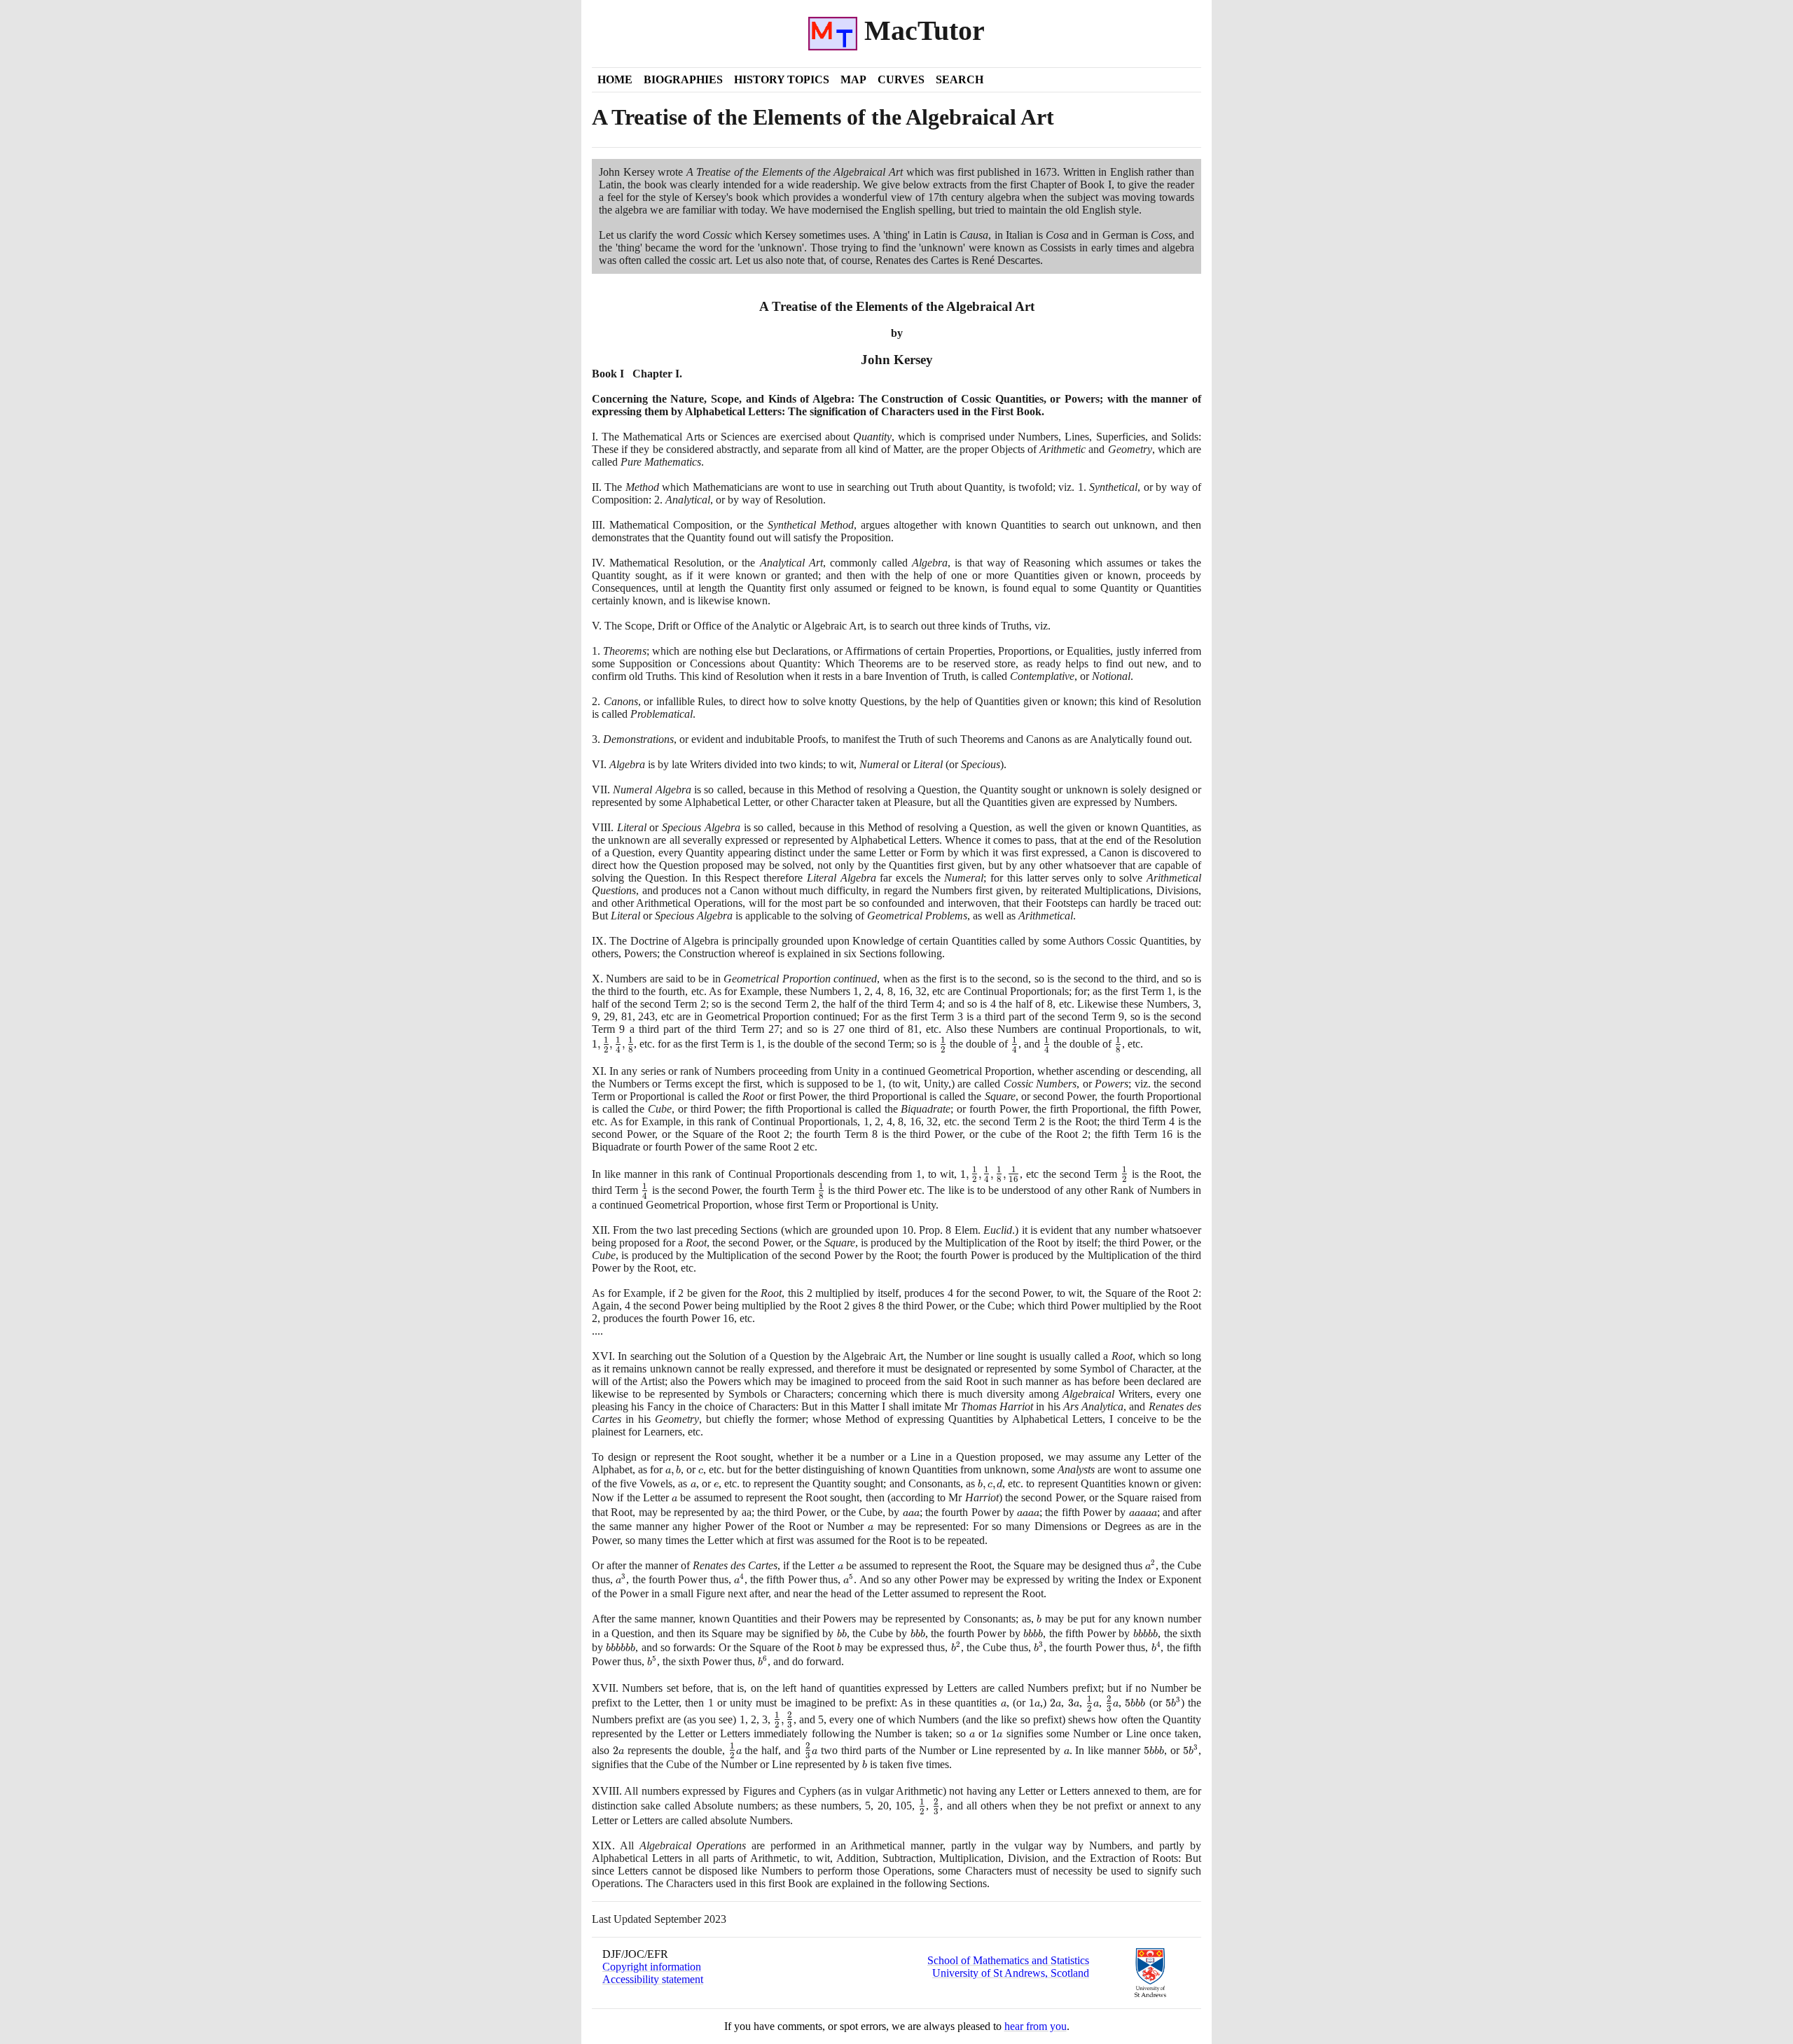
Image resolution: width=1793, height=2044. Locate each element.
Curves (901, 79)
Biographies (683, 79)
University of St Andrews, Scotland (1011, 1973)
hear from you (1036, 2026)
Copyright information (652, 1967)
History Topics (782, 79)
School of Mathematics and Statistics (1008, 1960)
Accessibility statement (653, 1979)
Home (615, 79)
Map (853, 79)
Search (960, 79)
